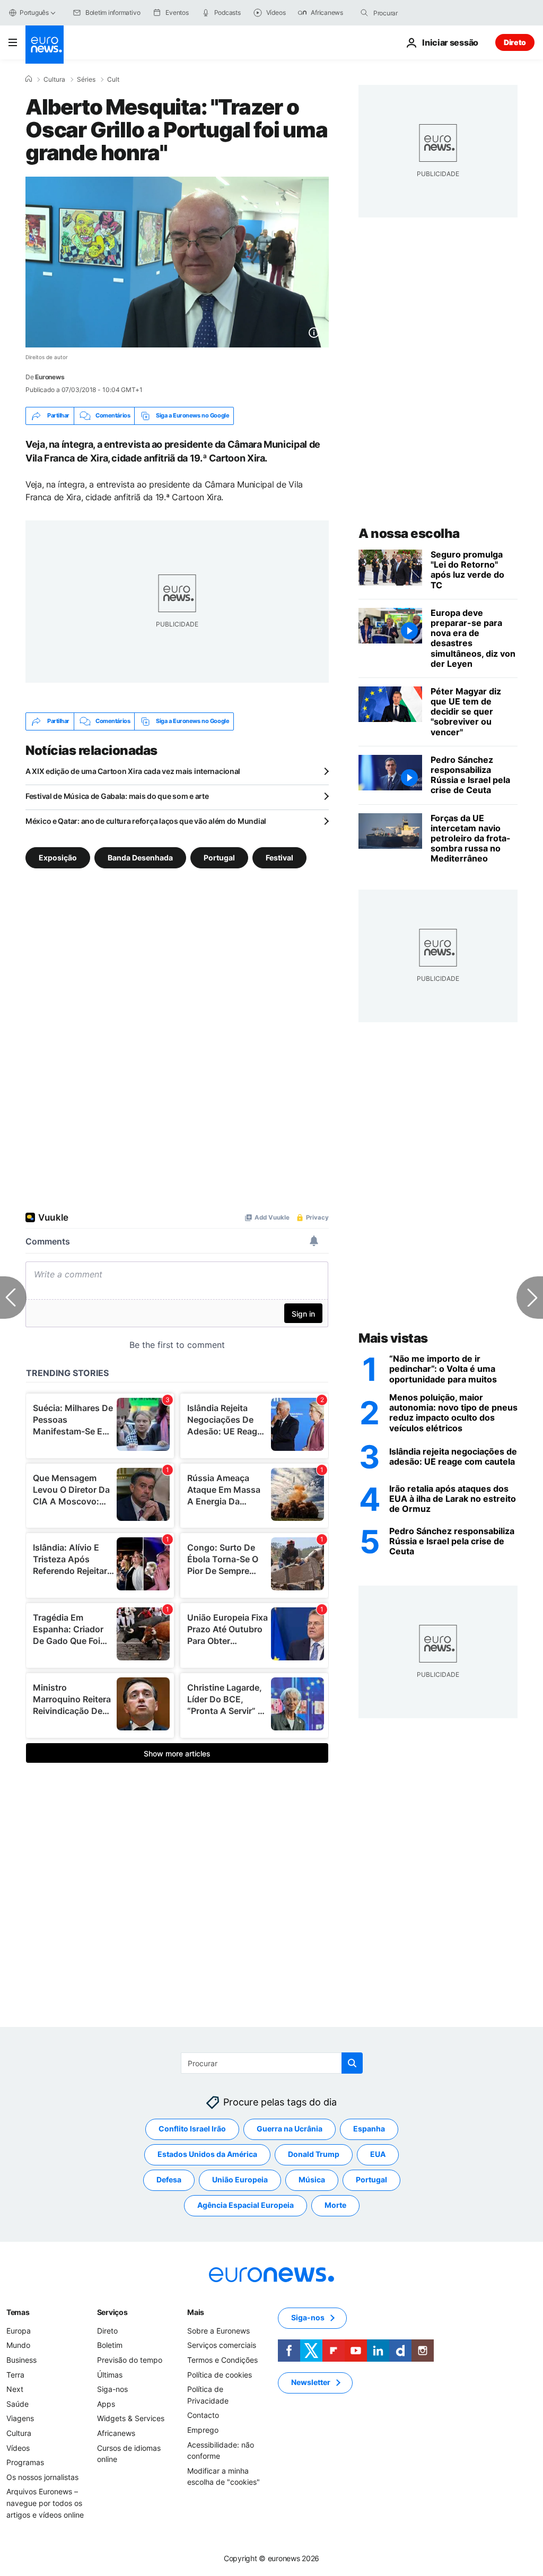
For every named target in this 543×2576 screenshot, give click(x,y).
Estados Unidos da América (207, 2155)
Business (21, 2360)
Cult (113, 80)
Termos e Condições (222, 2360)
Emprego (203, 2430)
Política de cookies (220, 2375)
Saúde (17, 2404)
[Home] (29, 79)
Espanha (369, 2129)
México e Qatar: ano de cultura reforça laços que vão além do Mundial (146, 821)
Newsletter (311, 2383)
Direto (515, 42)
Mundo (18, 2346)
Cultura (54, 80)
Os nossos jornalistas (42, 2477)
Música (312, 2180)
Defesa (169, 2180)
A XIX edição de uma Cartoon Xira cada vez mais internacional (133, 771)
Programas (25, 2462)
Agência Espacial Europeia (246, 2205)
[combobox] (418, 13)
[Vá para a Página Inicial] (45, 45)
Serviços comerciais (222, 2346)
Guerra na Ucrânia (290, 2129)
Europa (19, 2331)
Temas (18, 2312)
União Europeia (240, 2180)
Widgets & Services (131, 2419)
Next (15, 2389)
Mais (196, 2312)
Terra (15, 2375)
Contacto (203, 2416)
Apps (106, 2404)
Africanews (116, 2433)
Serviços (112, 2312)
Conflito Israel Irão (192, 2129)
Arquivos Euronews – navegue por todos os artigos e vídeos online (45, 2503)
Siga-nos (112, 2389)
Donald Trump (314, 2155)
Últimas (110, 2375)
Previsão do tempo (130, 2360)
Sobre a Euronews (218, 2331)
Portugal (219, 857)
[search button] (364, 13)
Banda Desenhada (140, 857)
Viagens (20, 2419)
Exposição (58, 857)
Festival (279, 857)
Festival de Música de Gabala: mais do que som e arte (117, 796)
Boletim (110, 2346)
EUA (378, 2155)
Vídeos (18, 2448)
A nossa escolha (409, 533)
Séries (86, 80)
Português (34, 12)
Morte (335, 2205)
